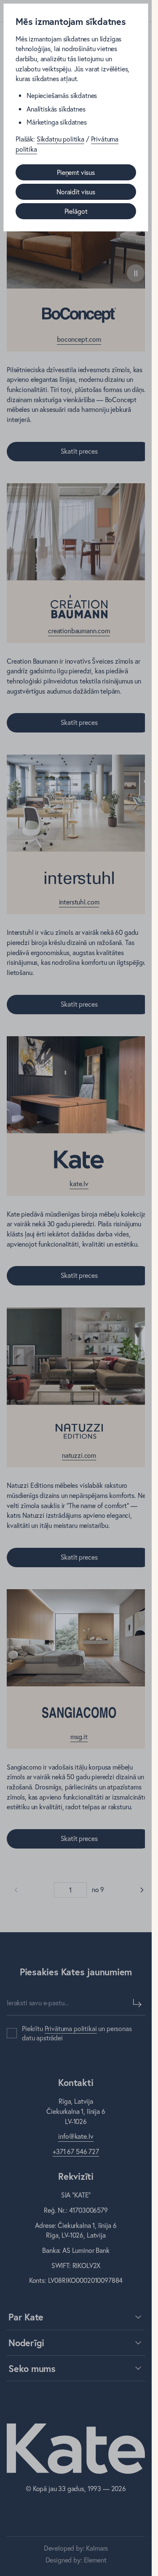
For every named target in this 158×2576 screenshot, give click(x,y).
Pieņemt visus (76, 172)
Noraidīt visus (76, 192)
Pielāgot (76, 211)
